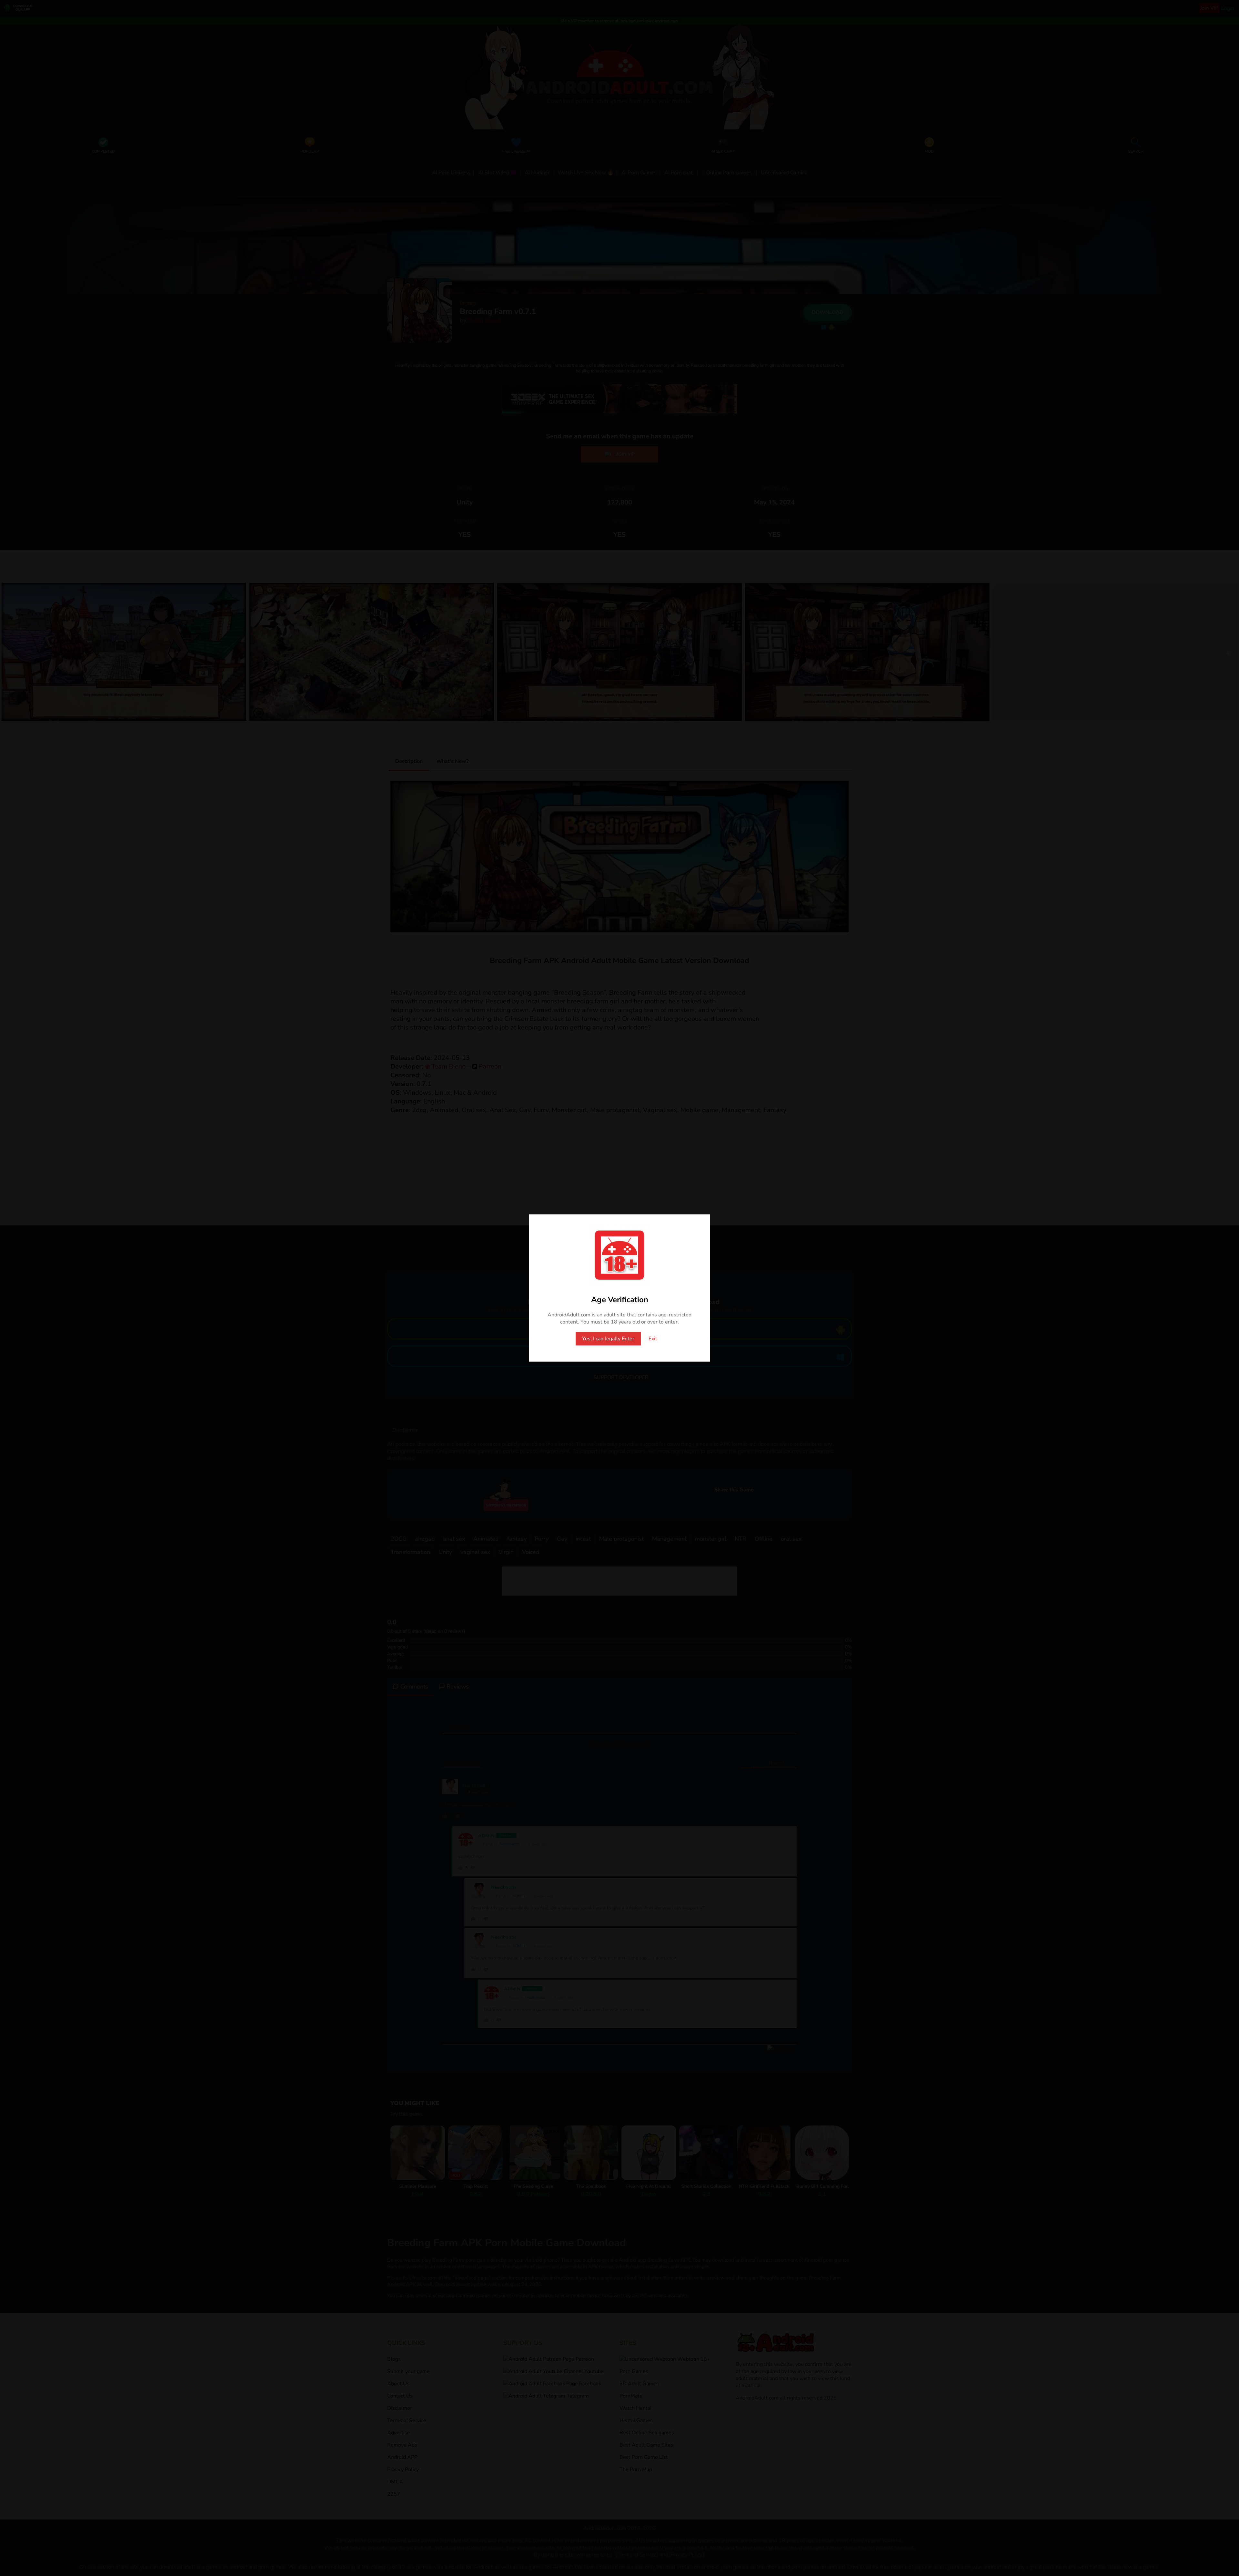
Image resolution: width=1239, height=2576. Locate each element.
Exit (653, 1339)
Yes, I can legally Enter (608, 1339)
